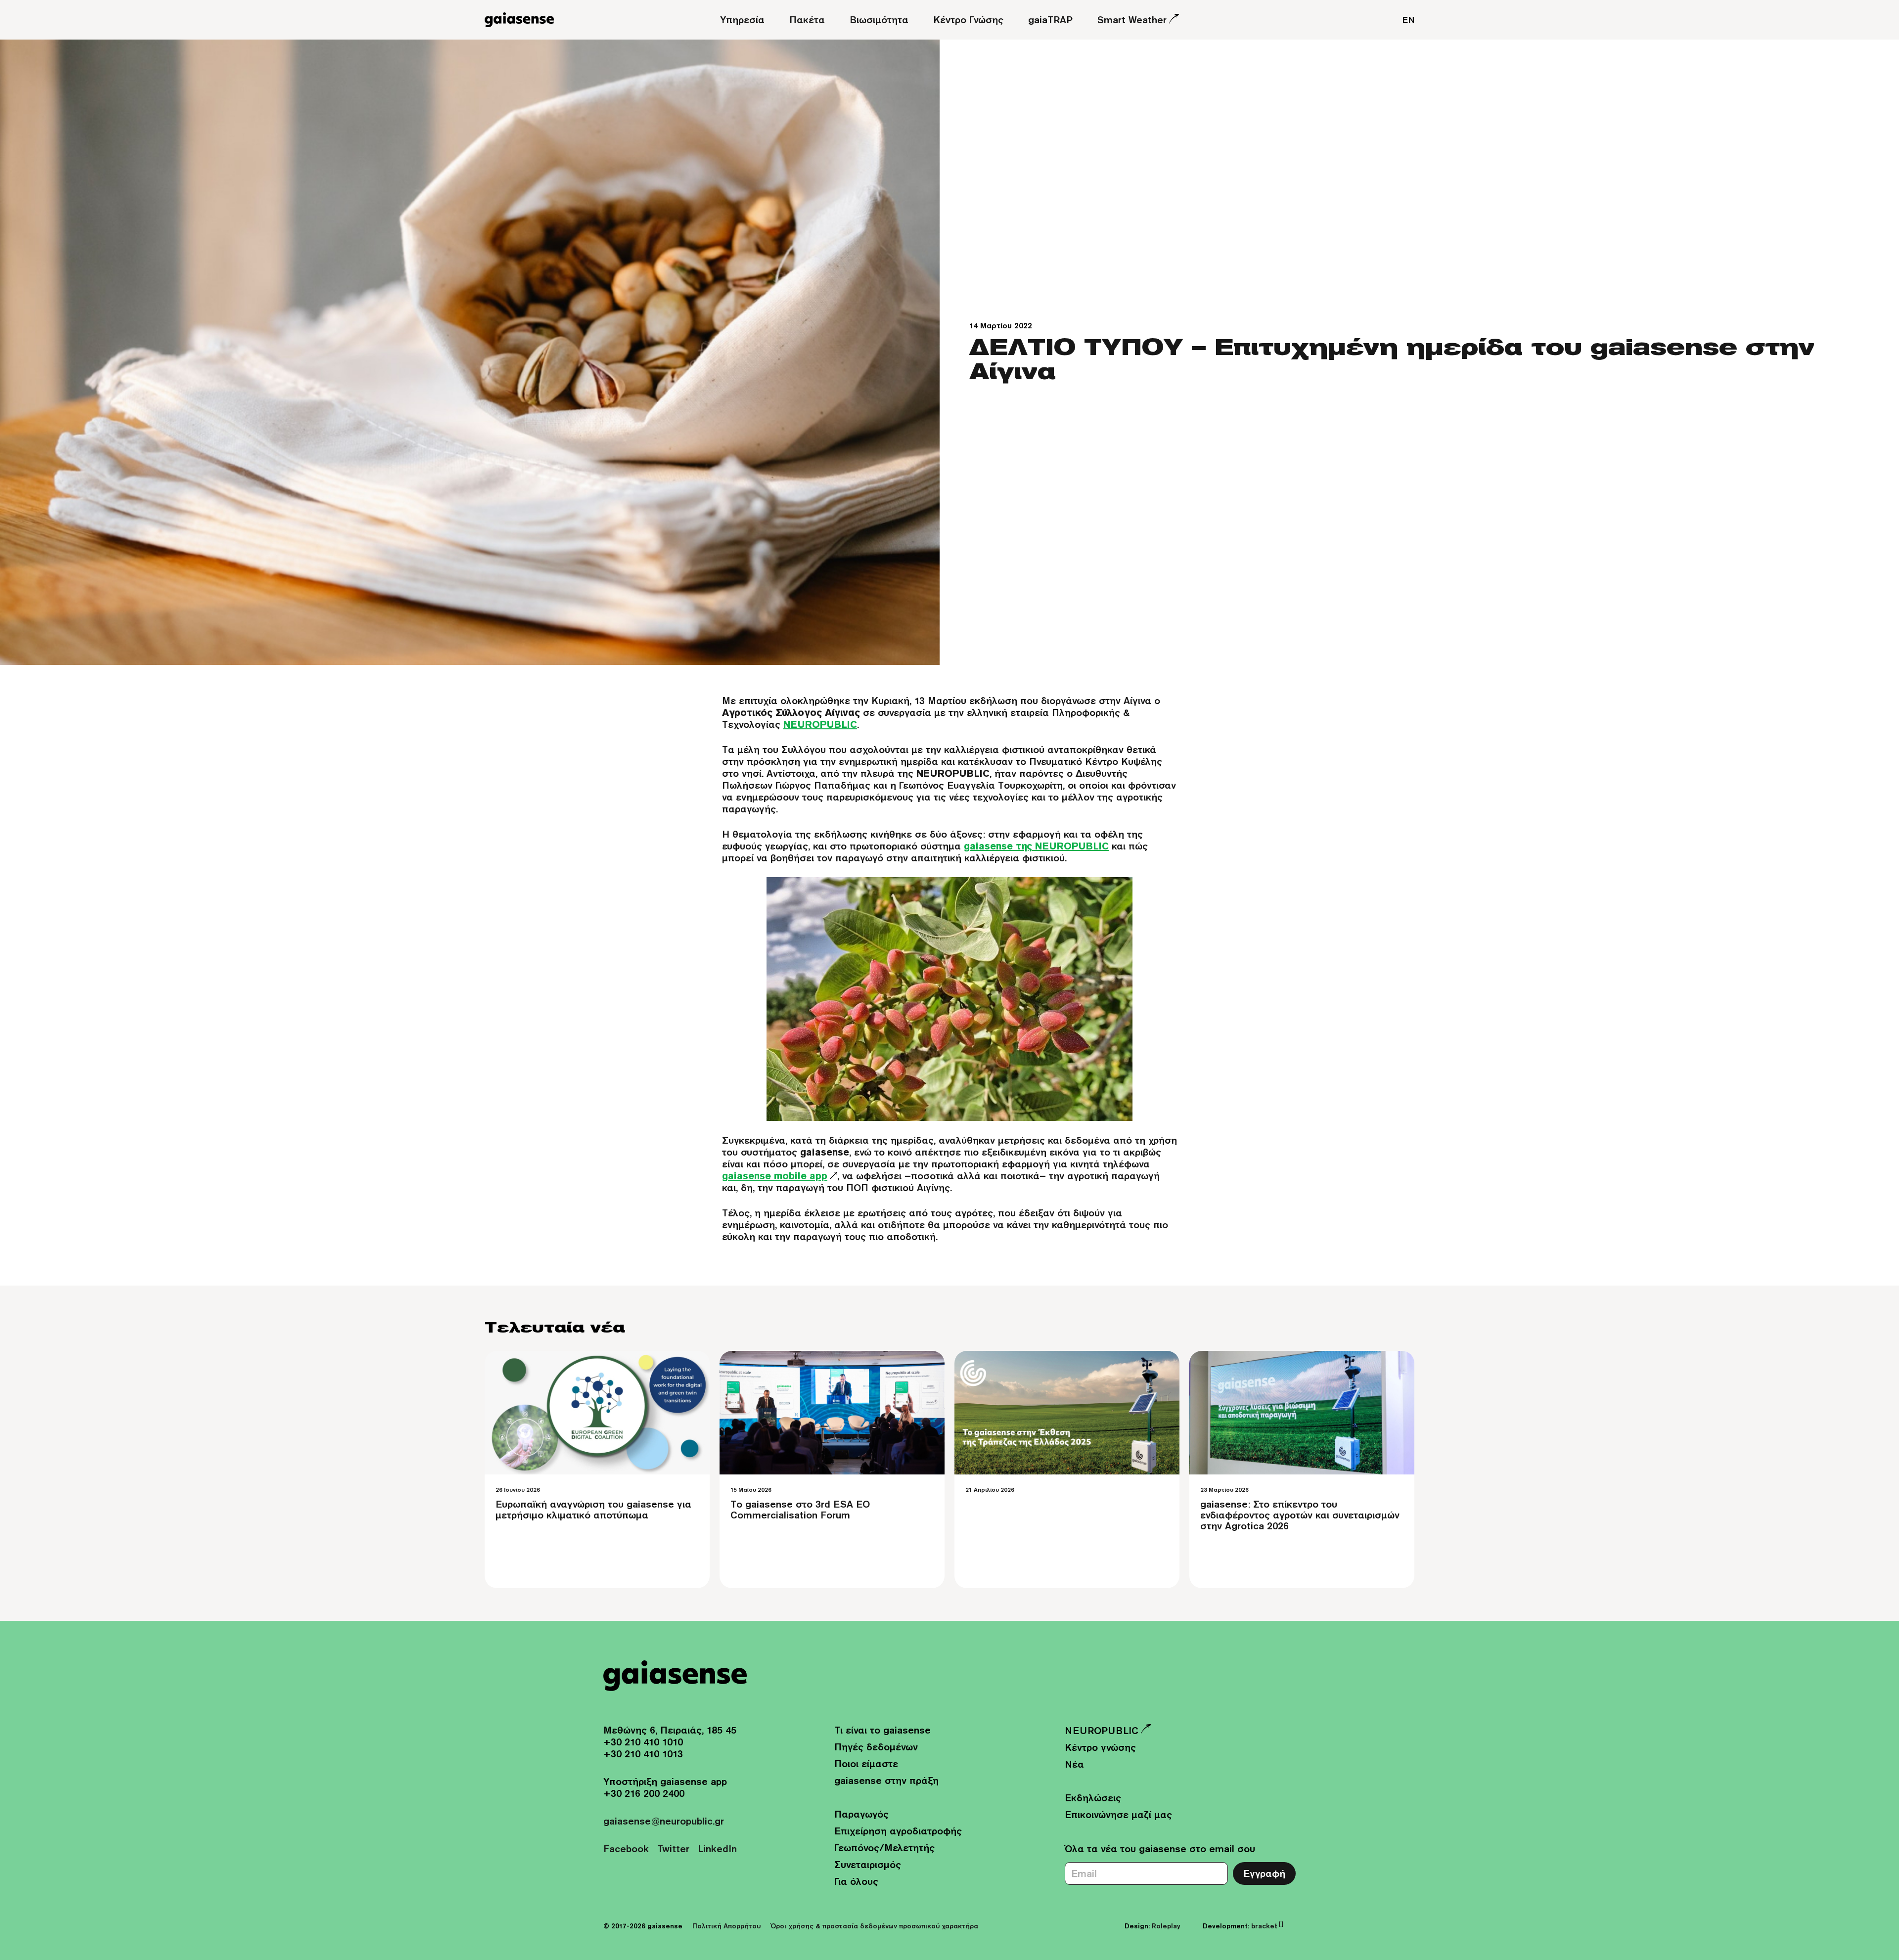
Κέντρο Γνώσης (968, 20)
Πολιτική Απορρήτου (726, 1926)
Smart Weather (1132, 20)
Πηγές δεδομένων (876, 1747)
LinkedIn (717, 1849)
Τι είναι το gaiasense (882, 1730)
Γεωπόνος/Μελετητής (884, 1848)
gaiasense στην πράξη (886, 1780)
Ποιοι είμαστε (866, 1763)
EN (1408, 20)
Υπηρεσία (742, 20)
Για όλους (856, 1881)
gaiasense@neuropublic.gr (664, 1821)
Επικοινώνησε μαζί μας (1118, 1814)
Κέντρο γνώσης (1100, 1747)
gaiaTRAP (1050, 20)
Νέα (1074, 1764)
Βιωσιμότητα (879, 20)
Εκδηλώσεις (1093, 1798)
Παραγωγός (861, 1814)
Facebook (626, 1849)
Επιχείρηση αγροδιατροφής (898, 1831)
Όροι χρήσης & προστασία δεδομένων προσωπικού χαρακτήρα (874, 1926)
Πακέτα (807, 20)
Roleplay (1166, 1926)
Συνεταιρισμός (868, 1864)
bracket (1267, 1926)
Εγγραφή (1264, 1873)
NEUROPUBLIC (1102, 1730)
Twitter (673, 1849)
